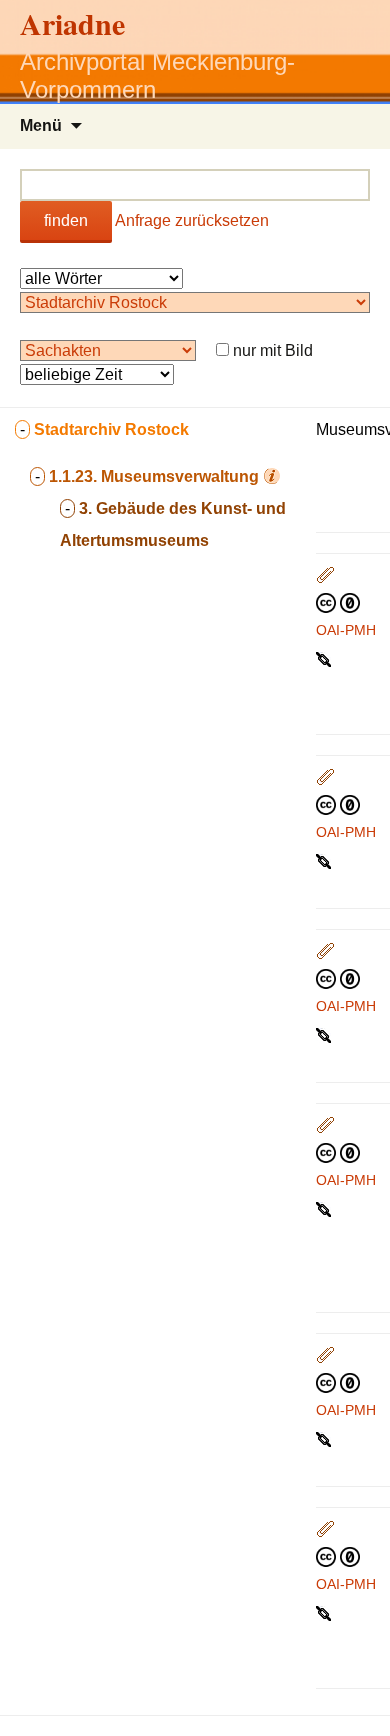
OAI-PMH (346, 630)
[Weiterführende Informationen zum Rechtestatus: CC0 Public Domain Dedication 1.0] (338, 602)
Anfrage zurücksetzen (192, 220)
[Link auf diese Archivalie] (325, 658)
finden (66, 220)
